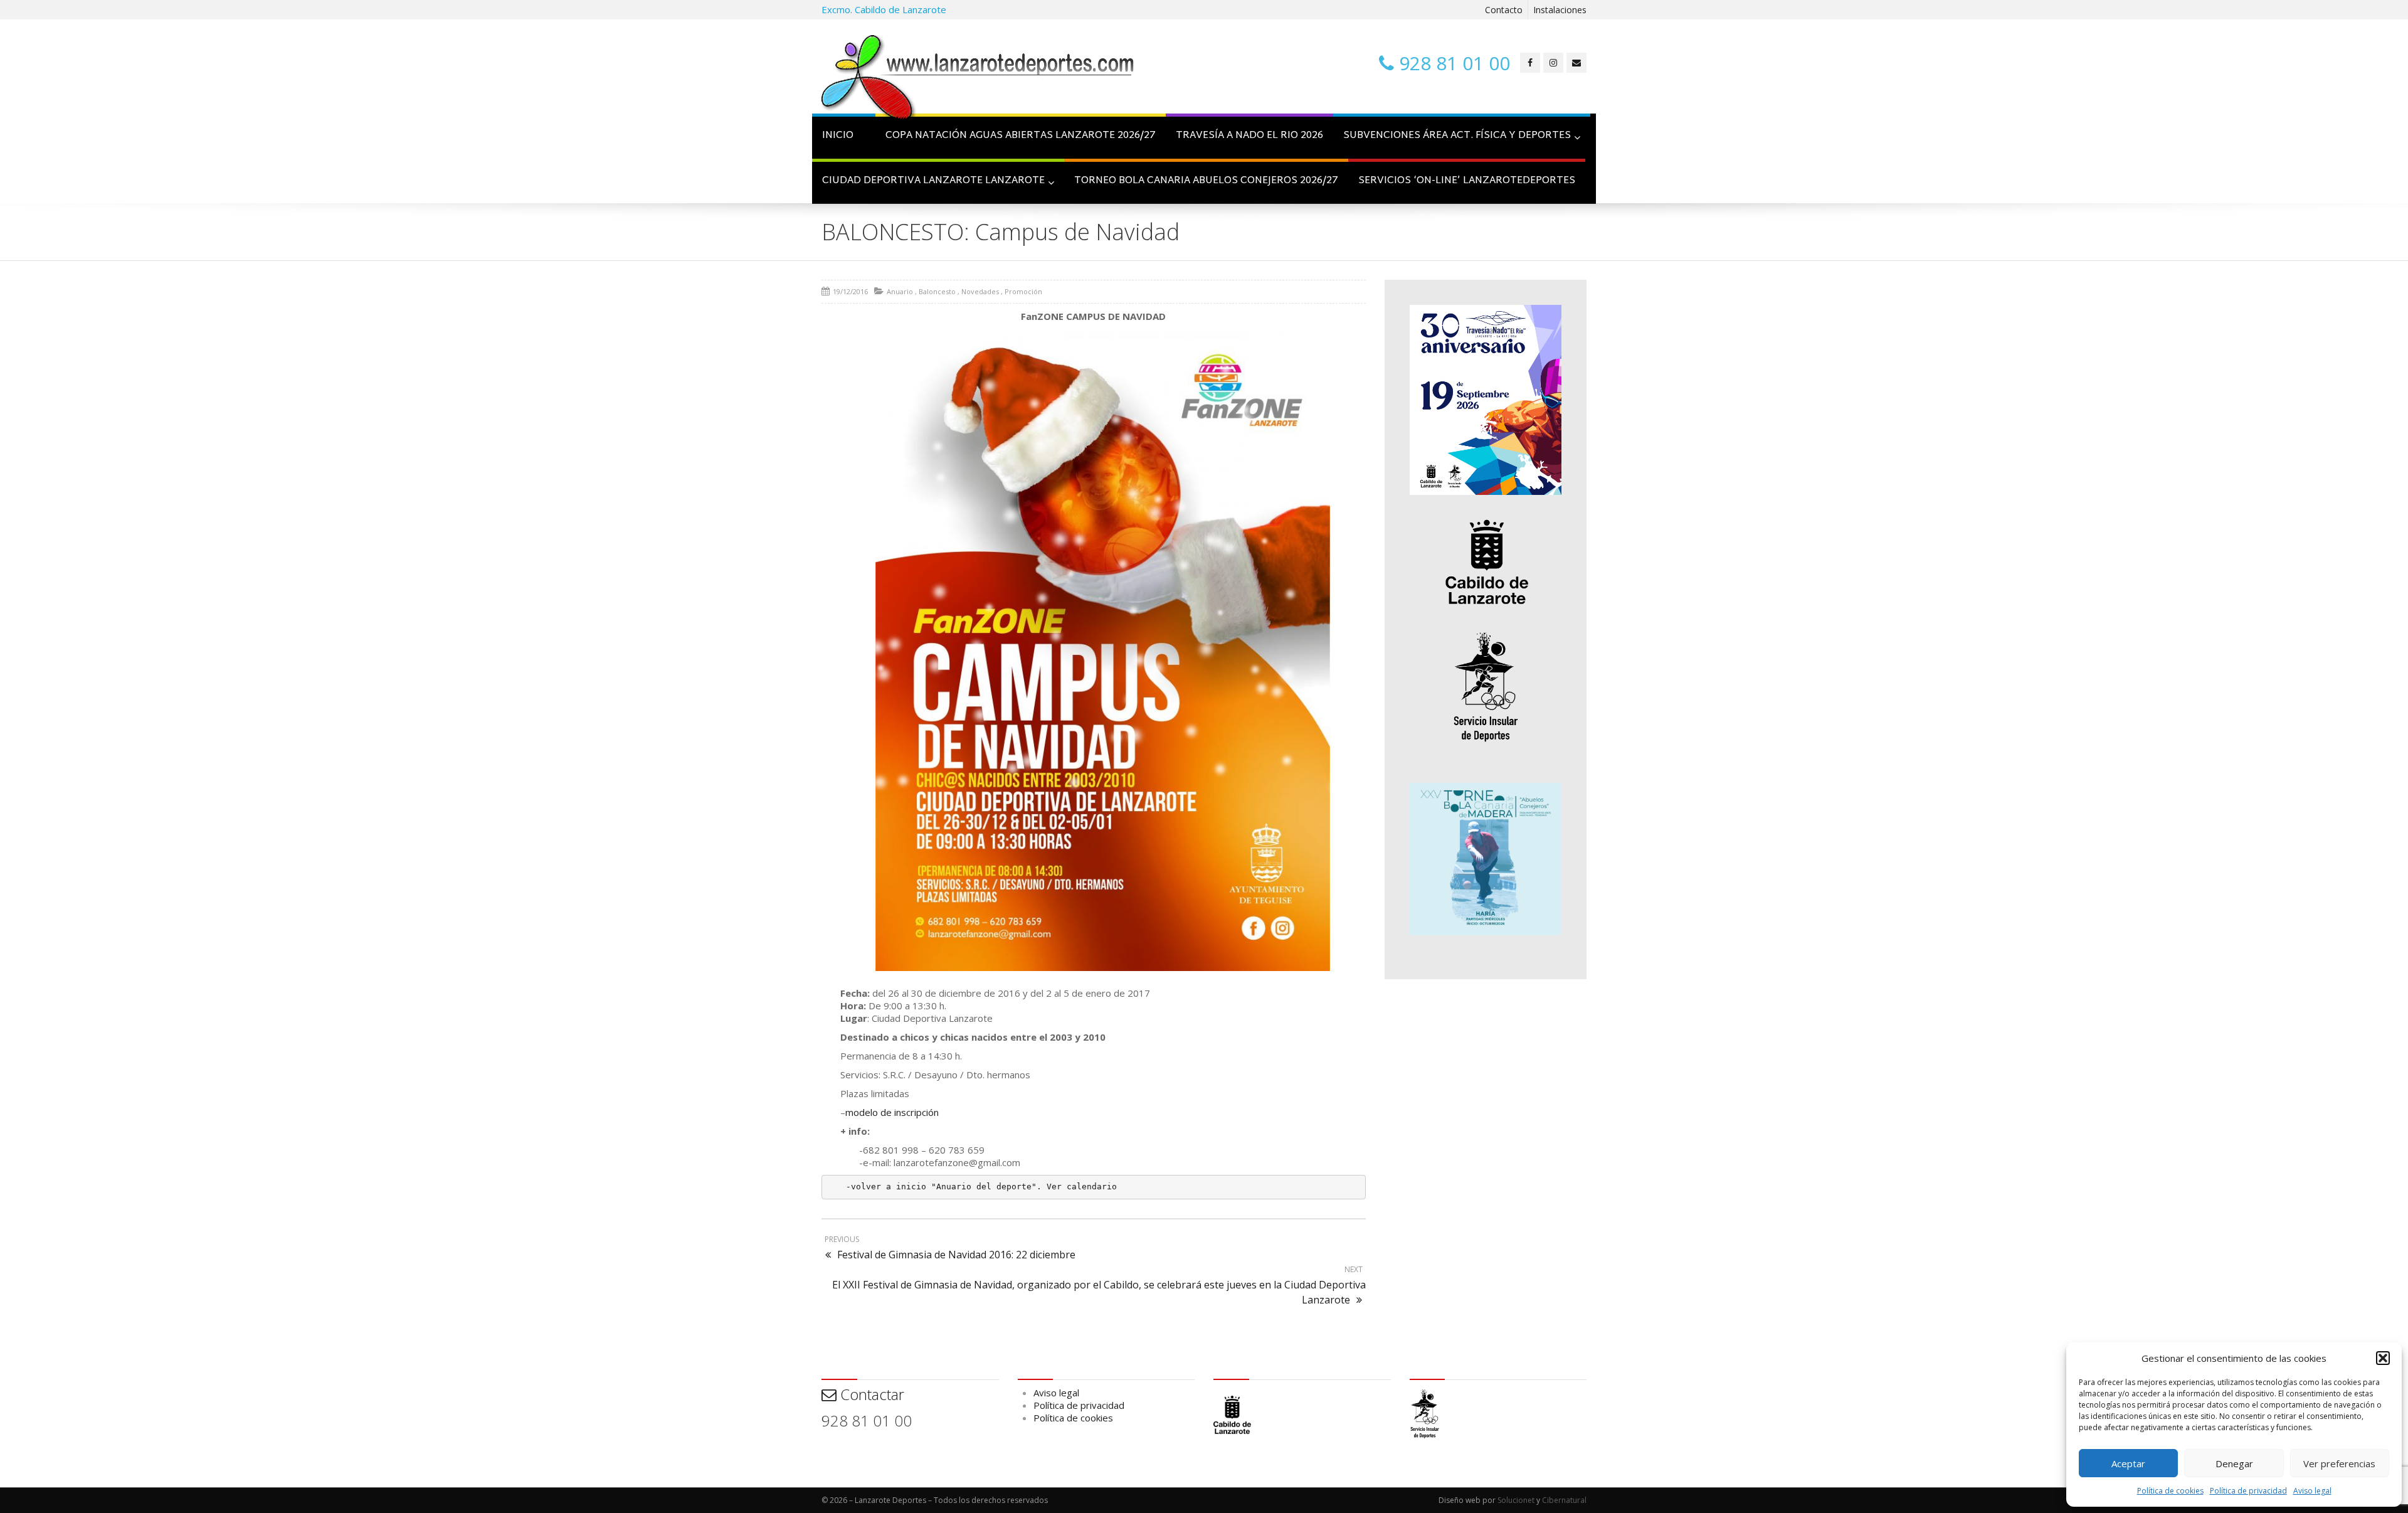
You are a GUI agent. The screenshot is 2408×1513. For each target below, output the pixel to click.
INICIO (838, 136)
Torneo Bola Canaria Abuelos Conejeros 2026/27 (1206, 181)
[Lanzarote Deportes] (978, 79)
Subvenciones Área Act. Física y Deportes (1457, 136)
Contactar (870, 1394)
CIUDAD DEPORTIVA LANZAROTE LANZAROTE (933, 181)
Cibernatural (1564, 1500)
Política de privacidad (2248, 1491)
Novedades (980, 291)
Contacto (1504, 10)
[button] (2383, 1358)
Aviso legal (2312, 1491)
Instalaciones (1560, 10)
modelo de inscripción (892, 1112)
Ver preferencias (2339, 1463)
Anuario (900, 291)
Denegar (2234, 1463)
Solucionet (1516, 1500)
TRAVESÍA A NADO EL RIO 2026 (1249, 136)
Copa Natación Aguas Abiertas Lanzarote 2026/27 (1021, 136)
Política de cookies (2170, 1491)
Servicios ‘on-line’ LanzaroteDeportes (1467, 181)
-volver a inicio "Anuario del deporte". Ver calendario (981, 1187)
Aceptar (2128, 1463)
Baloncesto (937, 291)
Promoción (1023, 291)
